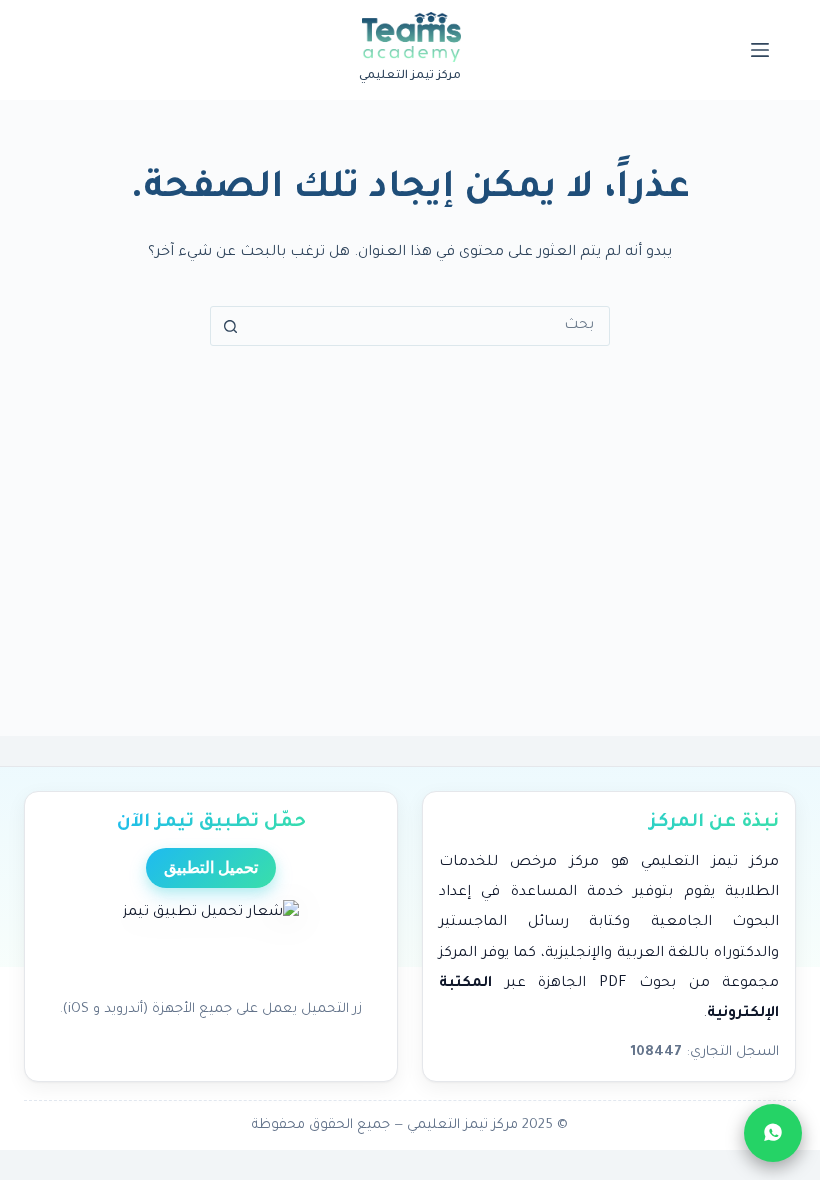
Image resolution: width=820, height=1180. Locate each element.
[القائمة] (760, 50)
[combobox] (429, 326)
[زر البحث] (230, 326)
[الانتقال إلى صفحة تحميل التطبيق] (211, 944)
